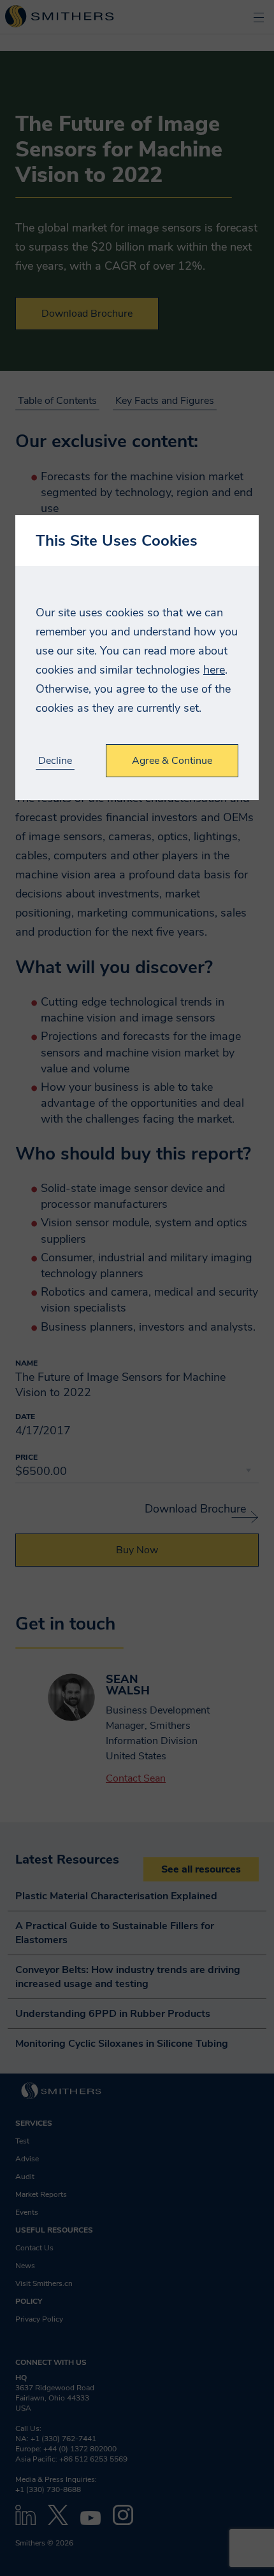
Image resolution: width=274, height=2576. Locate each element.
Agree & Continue (172, 761)
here (214, 670)
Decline (55, 761)
